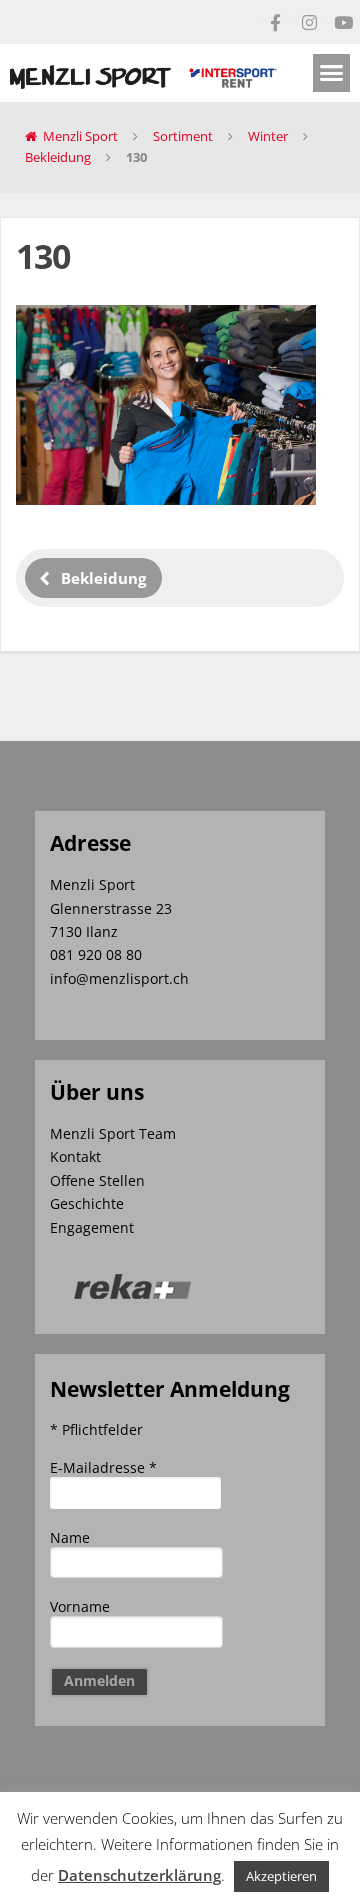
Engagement (92, 1227)
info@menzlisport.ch (119, 978)
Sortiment (183, 136)
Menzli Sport (80, 136)
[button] (332, 73)
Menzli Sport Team (113, 1133)
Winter (268, 136)
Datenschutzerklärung (139, 1875)
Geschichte (87, 1203)
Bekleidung (58, 157)
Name (70, 1537)
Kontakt (75, 1156)
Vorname (80, 1606)
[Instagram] (309, 22)
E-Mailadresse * (103, 1467)
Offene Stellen (97, 1180)
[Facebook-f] (275, 22)
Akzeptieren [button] (281, 1876)
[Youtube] (343, 22)
